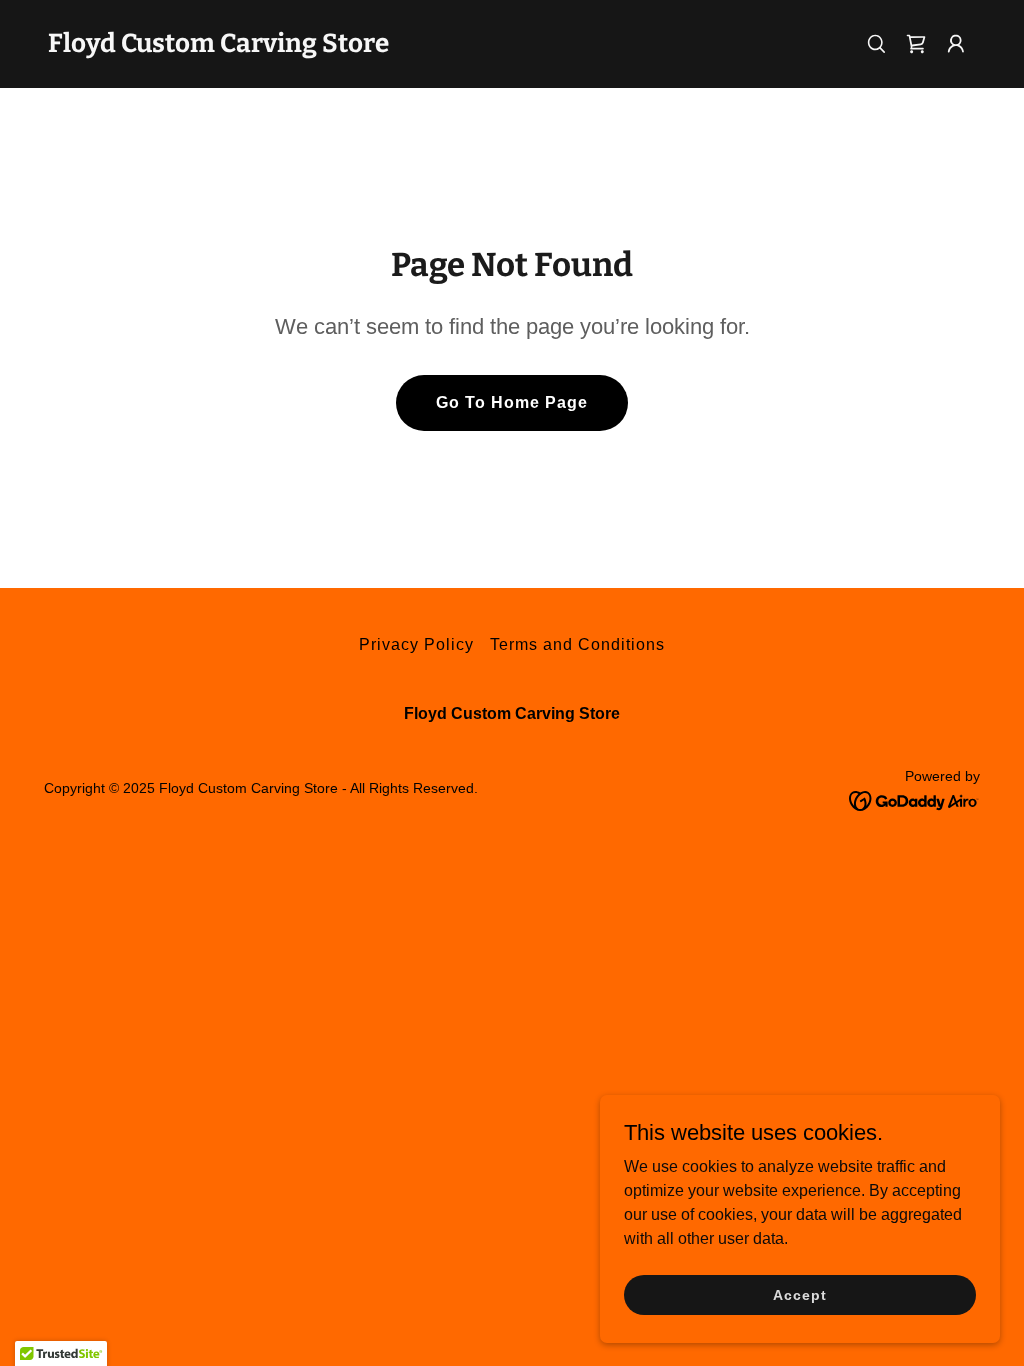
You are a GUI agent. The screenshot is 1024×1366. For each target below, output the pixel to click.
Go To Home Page (512, 402)
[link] (218, 46)
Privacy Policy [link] (416, 644)
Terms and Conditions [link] (577, 644)
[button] (956, 44)
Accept (799, 1294)
